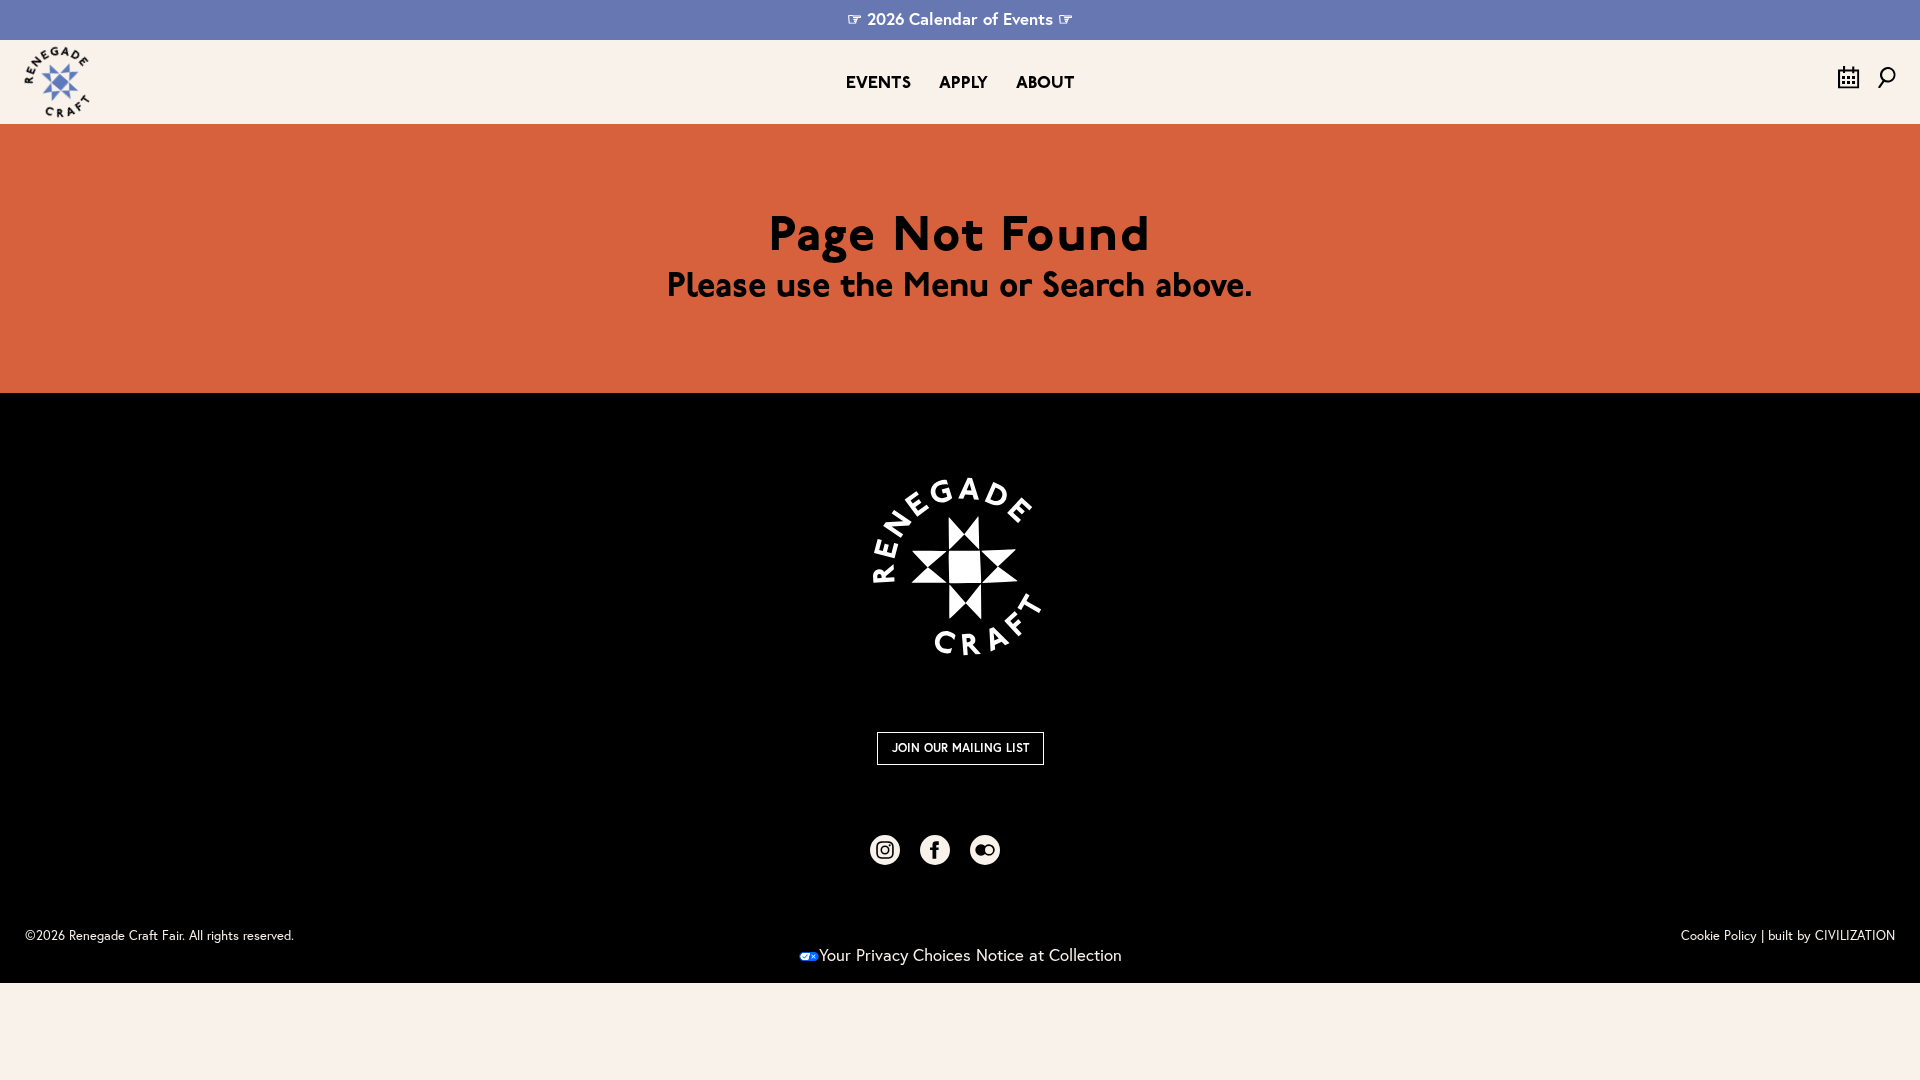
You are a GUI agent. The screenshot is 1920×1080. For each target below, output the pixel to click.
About (1045, 83)
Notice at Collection (1049, 955)
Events (878, 83)
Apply (963, 83)
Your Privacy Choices (895, 955)
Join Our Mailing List (960, 747)
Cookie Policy (1719, 935)
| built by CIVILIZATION (1828, 935)
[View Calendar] (1849, 83)
